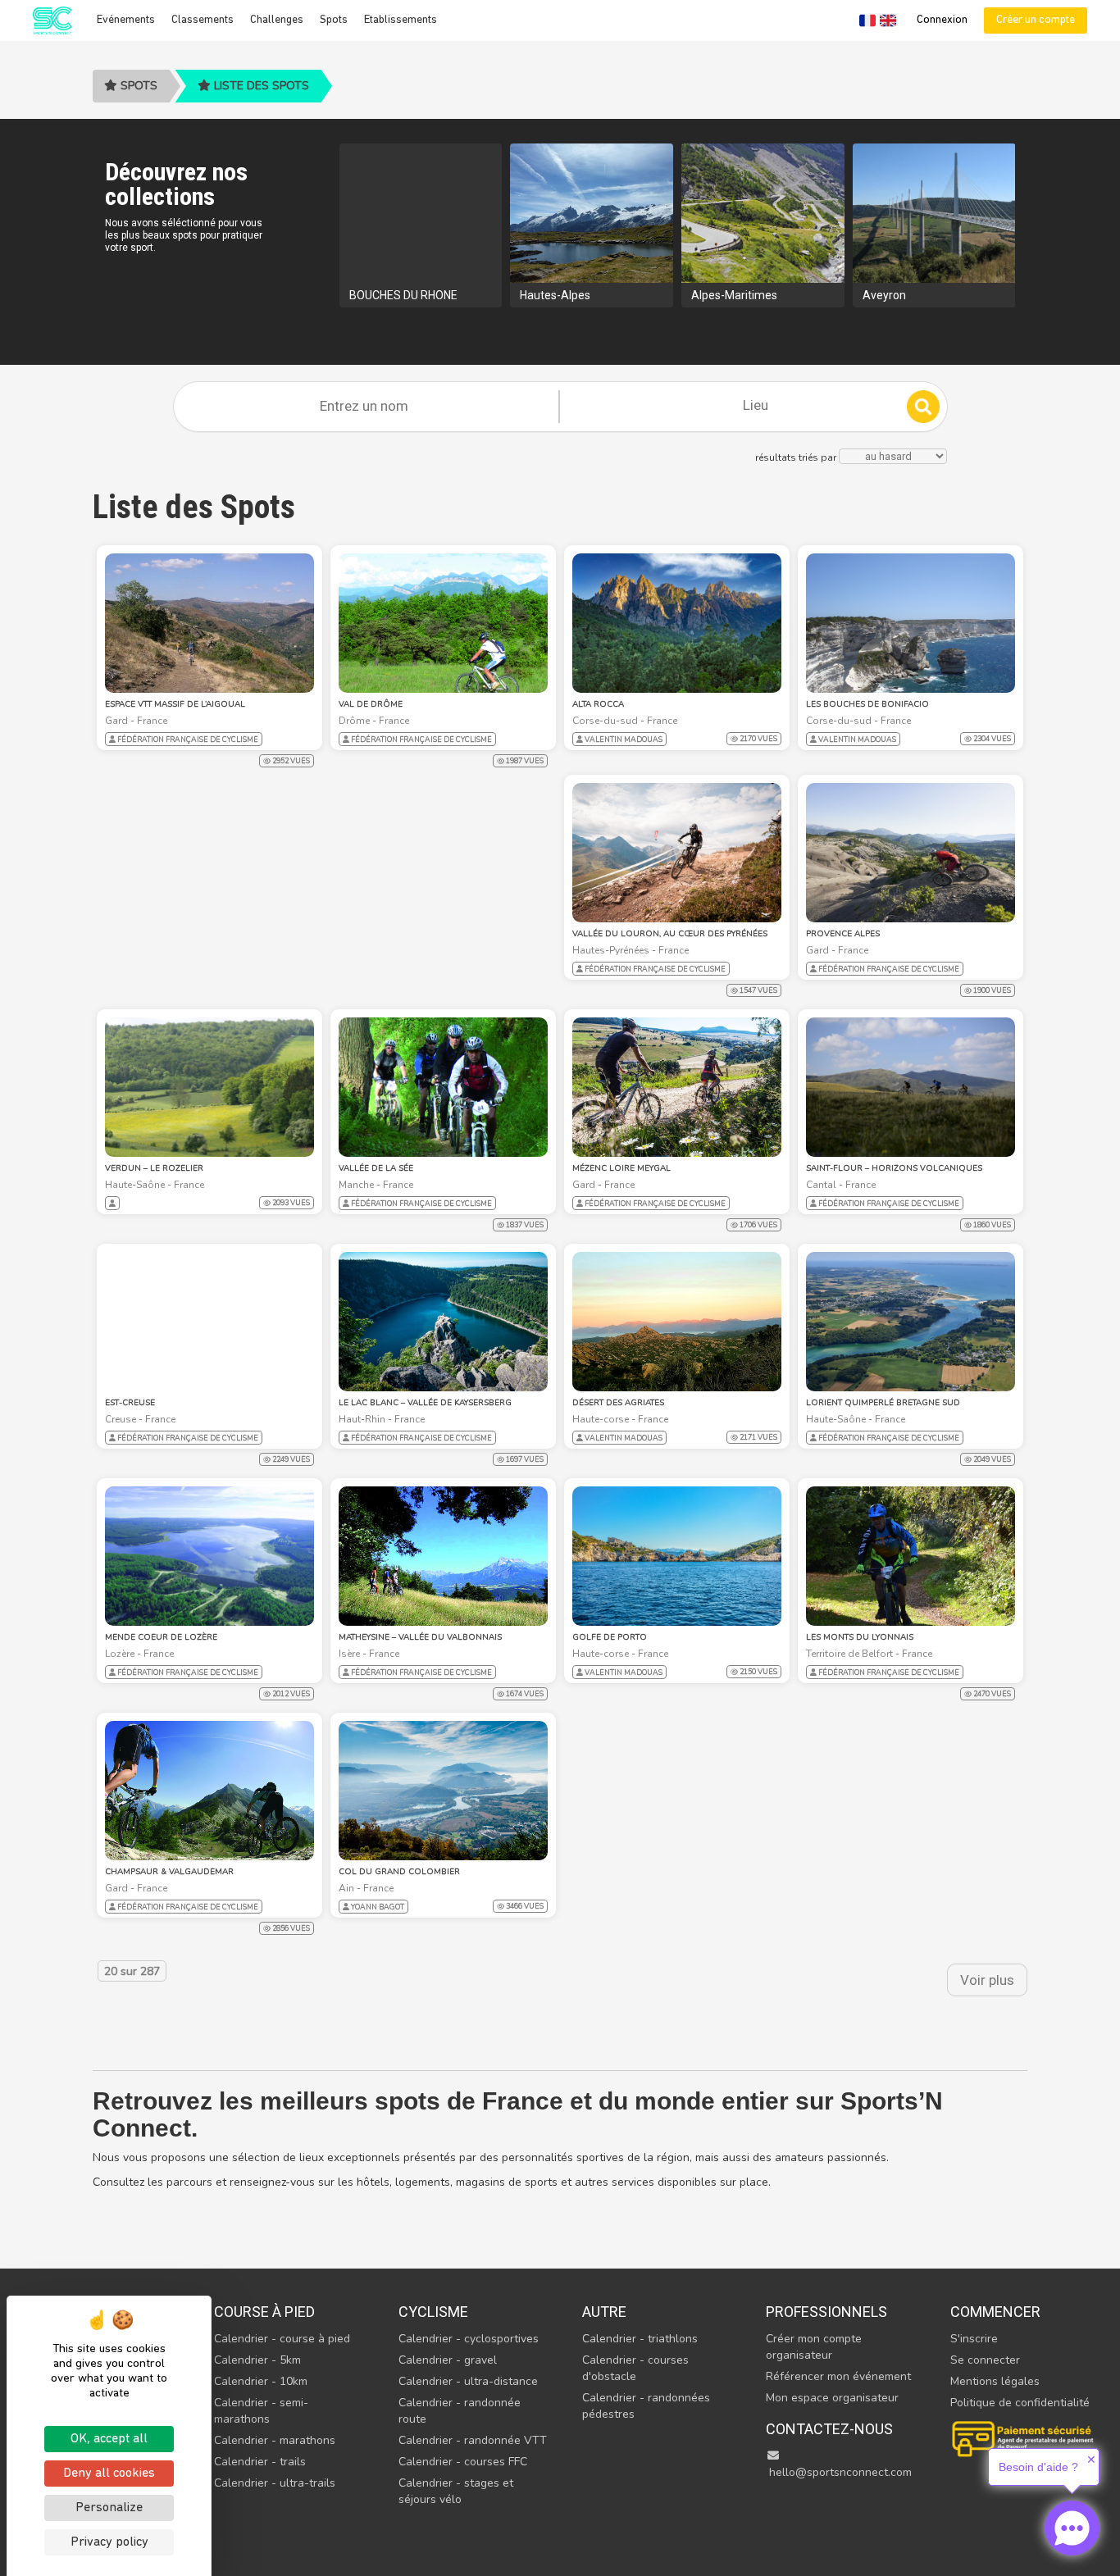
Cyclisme (433, 2312)
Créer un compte (1036, 20)
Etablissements (401, 20)
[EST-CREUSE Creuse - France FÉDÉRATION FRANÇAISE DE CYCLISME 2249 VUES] (209, 1322)
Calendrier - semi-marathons (261, 2411)
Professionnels (826, 2312)
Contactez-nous (829, 2429)
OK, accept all (109, 2439)
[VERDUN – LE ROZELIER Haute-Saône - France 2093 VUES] (209, 1087)
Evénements (126, 20)
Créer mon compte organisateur (814, 2347)
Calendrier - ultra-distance (468, 2381)
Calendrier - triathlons (640, 2339)
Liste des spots (260, 86)
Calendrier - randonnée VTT (473, 2440)
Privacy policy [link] (109, 2542)
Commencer (995, 2312)
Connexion (942, 20)
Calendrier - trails (260, 2462)
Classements (203, 20)
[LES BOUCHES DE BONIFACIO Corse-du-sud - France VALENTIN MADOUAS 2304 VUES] (911, 623)
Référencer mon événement (838, 2376)
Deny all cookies (109, 2474)
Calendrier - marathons (275, 2440)
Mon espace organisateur (832, 2398)
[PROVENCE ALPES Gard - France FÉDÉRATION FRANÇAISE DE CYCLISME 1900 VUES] (911, 853)
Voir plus (987, 1980)
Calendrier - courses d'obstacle (635, 2368)
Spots (334, 20)
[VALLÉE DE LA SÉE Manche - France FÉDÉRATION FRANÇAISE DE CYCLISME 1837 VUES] (443, 1087)
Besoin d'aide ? (1038, 2467)
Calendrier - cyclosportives (469, 2339)
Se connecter (985, 2360)
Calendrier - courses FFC (463, 2462)
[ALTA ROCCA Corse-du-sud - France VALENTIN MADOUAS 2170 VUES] (677, 623)
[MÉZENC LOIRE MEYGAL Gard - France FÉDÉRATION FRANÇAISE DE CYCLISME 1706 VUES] (677, 1087)
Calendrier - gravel (448, 2360)
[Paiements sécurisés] (1024, 2437)
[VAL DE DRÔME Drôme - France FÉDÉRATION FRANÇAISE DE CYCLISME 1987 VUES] (443, 623)
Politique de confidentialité (1020, 2403)
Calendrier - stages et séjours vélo (456, 2491)
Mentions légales (995, 2381)
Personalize (109, 2508)
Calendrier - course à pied (282, 2339)
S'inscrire (974, 2339)
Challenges (277, 20)
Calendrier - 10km (261, 2381)
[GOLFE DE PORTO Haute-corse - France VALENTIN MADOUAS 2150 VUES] (677, 1556)
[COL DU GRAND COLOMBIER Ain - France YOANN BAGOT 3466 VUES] (443, 1791)
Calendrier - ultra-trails (275, 2483)
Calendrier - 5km (257, 2360)
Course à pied (264, 2312)
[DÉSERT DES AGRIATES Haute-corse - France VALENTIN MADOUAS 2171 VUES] (677, 1322)
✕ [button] (1091, 2460)
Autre (604, 2312)
